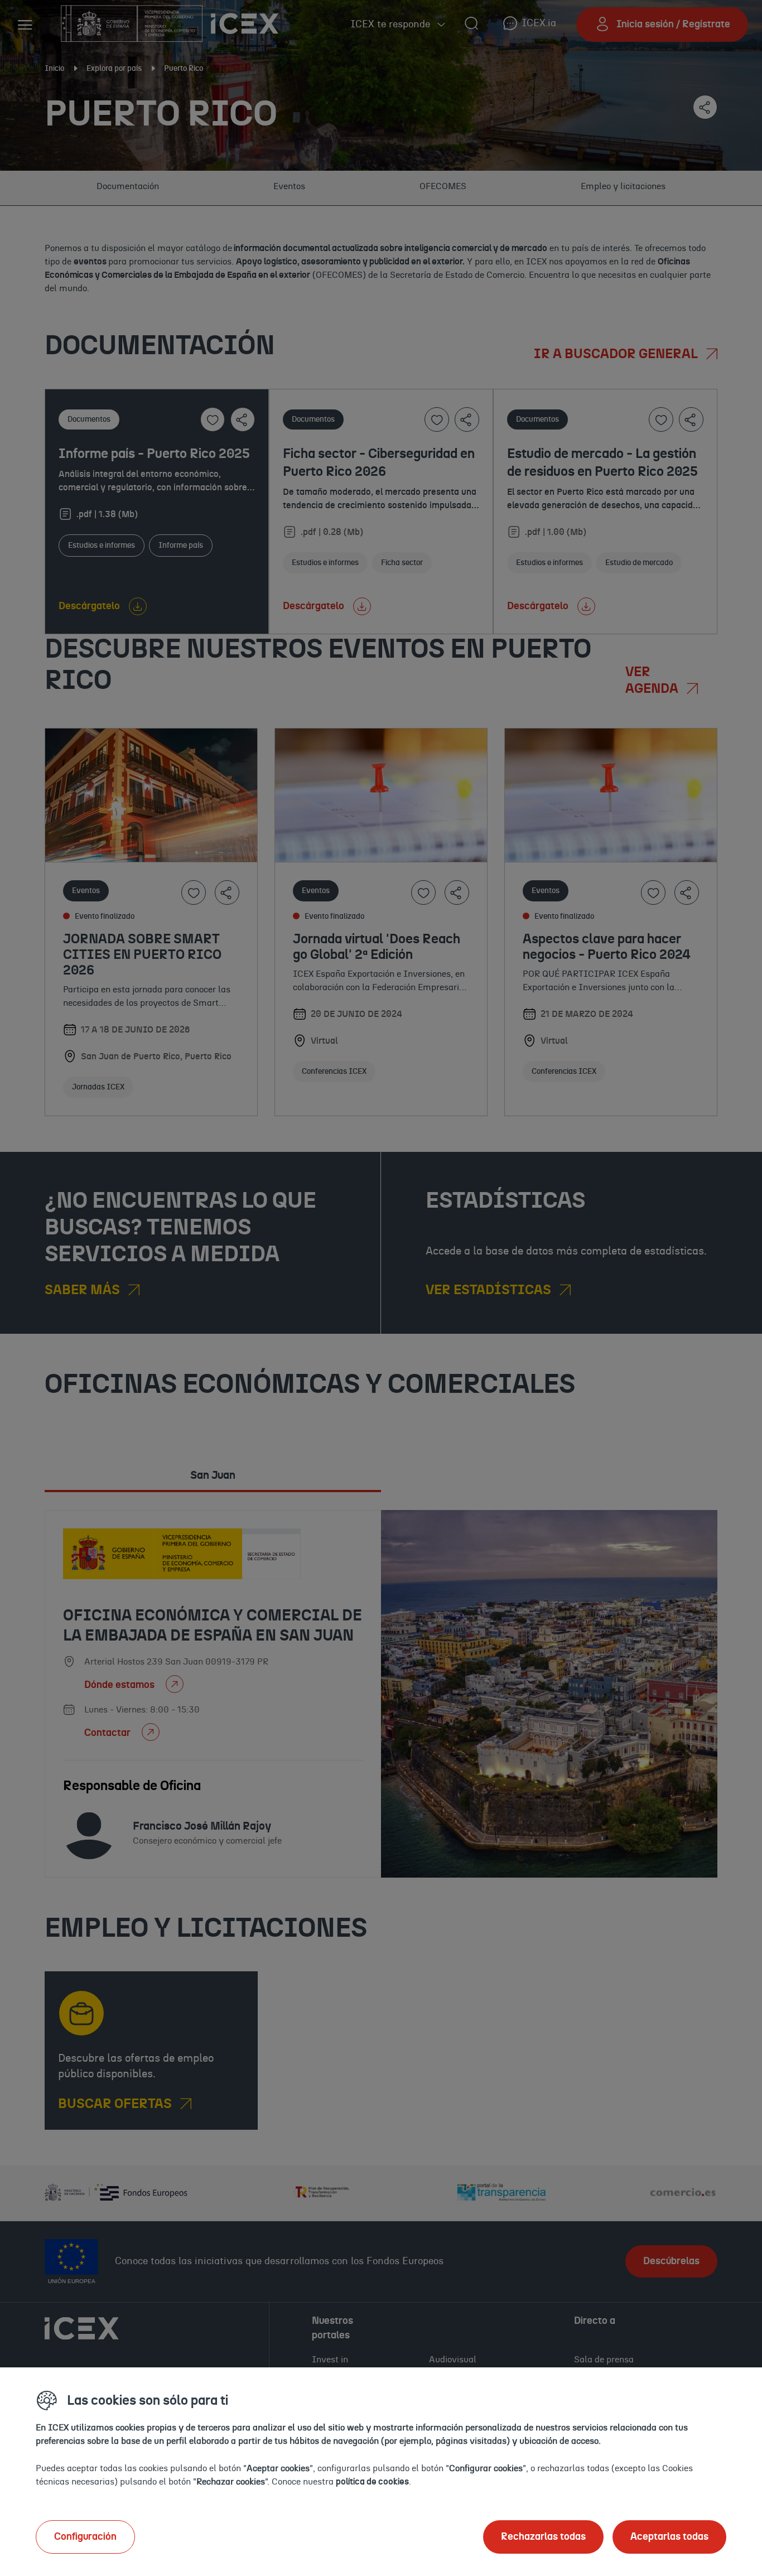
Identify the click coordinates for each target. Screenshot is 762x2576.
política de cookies (372, 2482)
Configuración (85, 2537)
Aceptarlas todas (669, 2537)
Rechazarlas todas (543, 2537)
